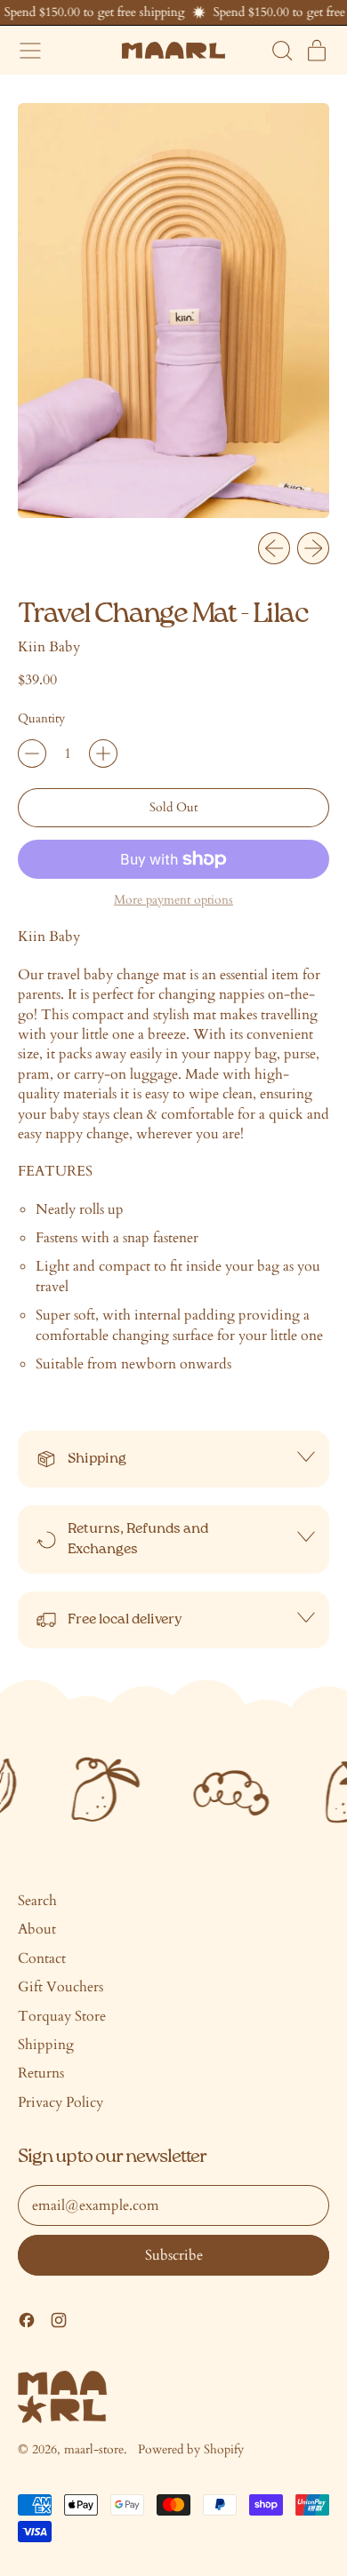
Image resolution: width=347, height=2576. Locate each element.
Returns (41, 2073)
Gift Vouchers (61, 1987)
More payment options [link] (173, 900)
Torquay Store (62, 2016)
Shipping (46, 2045)
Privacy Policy (61, 2102)
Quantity (41, 718)
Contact (42, 1958)
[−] (32, 754)
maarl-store (94, 2449)
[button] (281, 51)
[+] (103, 754)
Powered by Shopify (191, 2449)
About (37, 1929)
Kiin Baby (49, 647)
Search (37, 1901)
